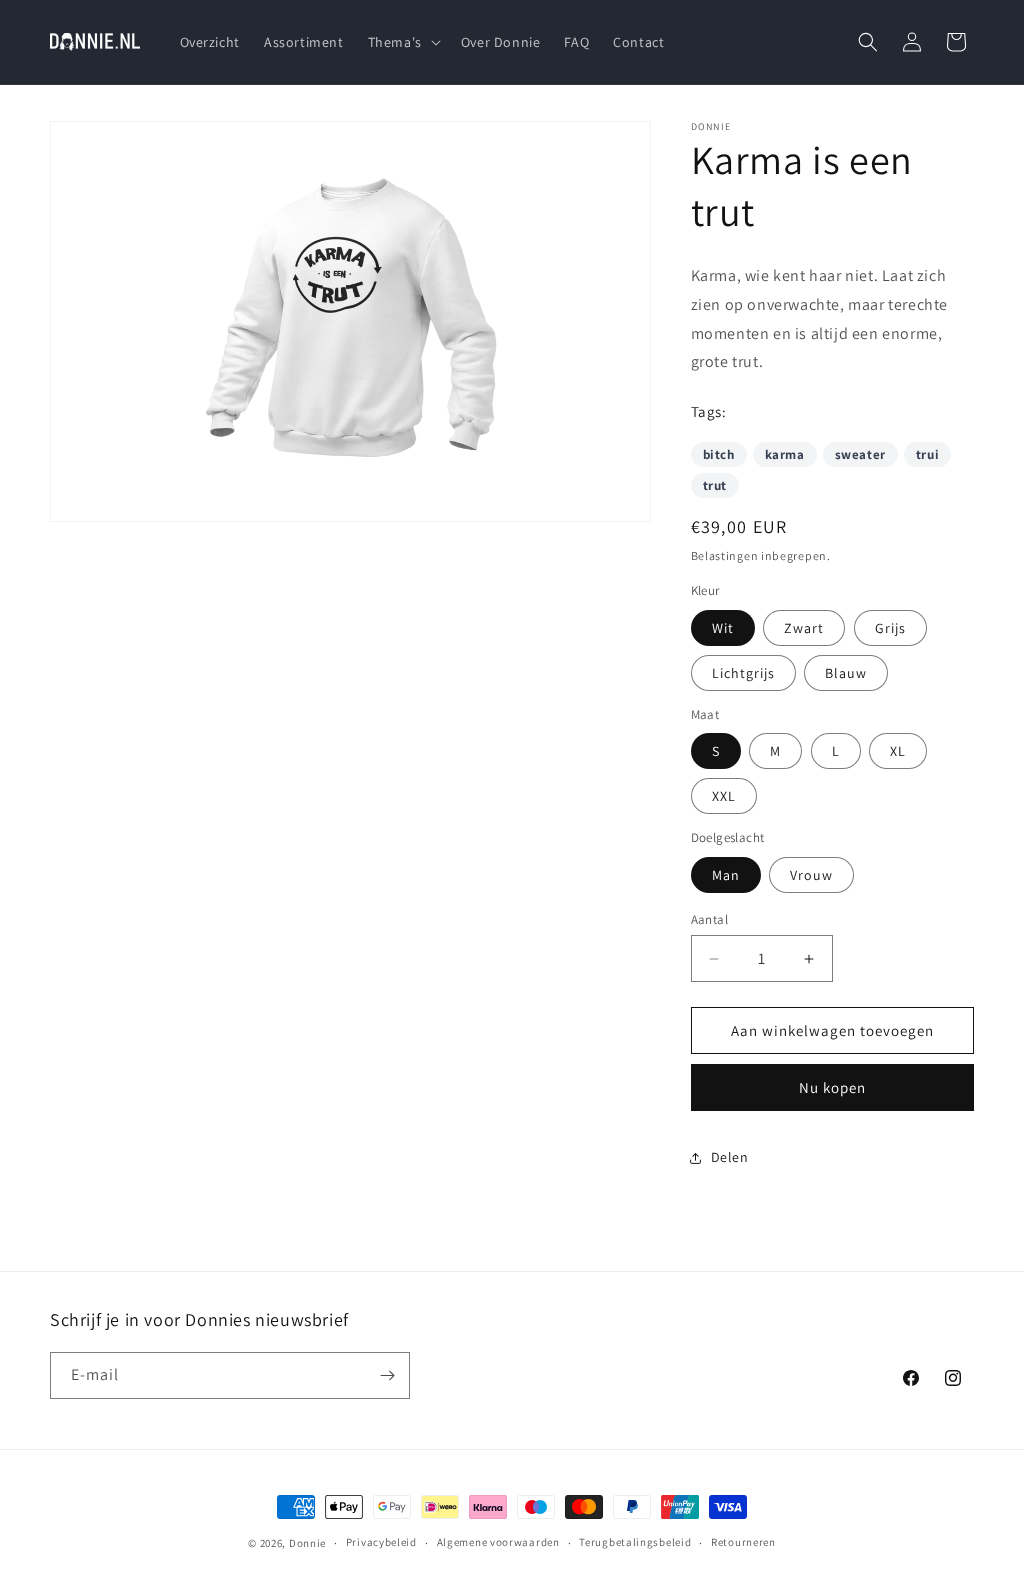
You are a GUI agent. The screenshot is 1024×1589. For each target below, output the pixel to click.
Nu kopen (832, 1087)
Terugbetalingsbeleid (635, 1542)
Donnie (307, 1543)
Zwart (804, 628)
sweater (860, 454)
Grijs (890, 628)
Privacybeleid (381, 1542)
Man (726, 875)
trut (715, 485)
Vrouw (811, 875)
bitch (719, 454)
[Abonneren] (387, 1375)
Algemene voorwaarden (498, 1542)
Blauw (846, 673)
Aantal (709, 919)
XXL (724, 796)
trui (927, 454)
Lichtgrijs (743, 673)
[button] (402, 42)
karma (785, 454)
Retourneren (743, 1542)
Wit (723, 628)
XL (898, 751)
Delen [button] (730, 1157)
